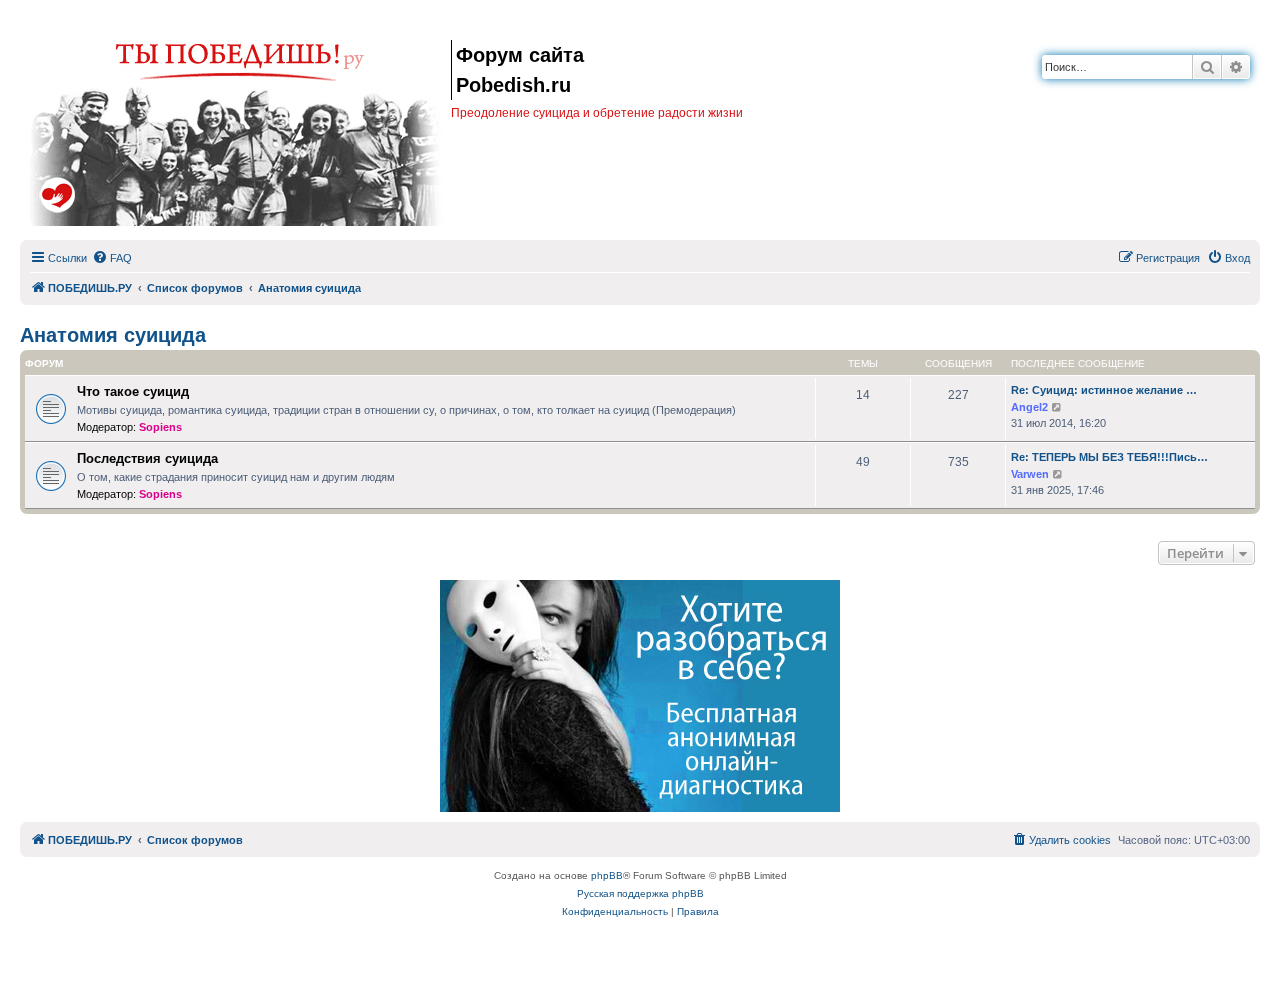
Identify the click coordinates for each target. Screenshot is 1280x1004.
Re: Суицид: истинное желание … (1104, 390)
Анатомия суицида (113, 335)
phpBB (607, 875)
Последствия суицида (147, 458)
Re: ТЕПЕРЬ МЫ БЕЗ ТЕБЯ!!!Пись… (1109, 457)
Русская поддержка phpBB (640, 893)
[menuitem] (112, 258)
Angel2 (1029, 407)
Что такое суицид (133, 391)
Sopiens (160, 427)
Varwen (1030, 474)
